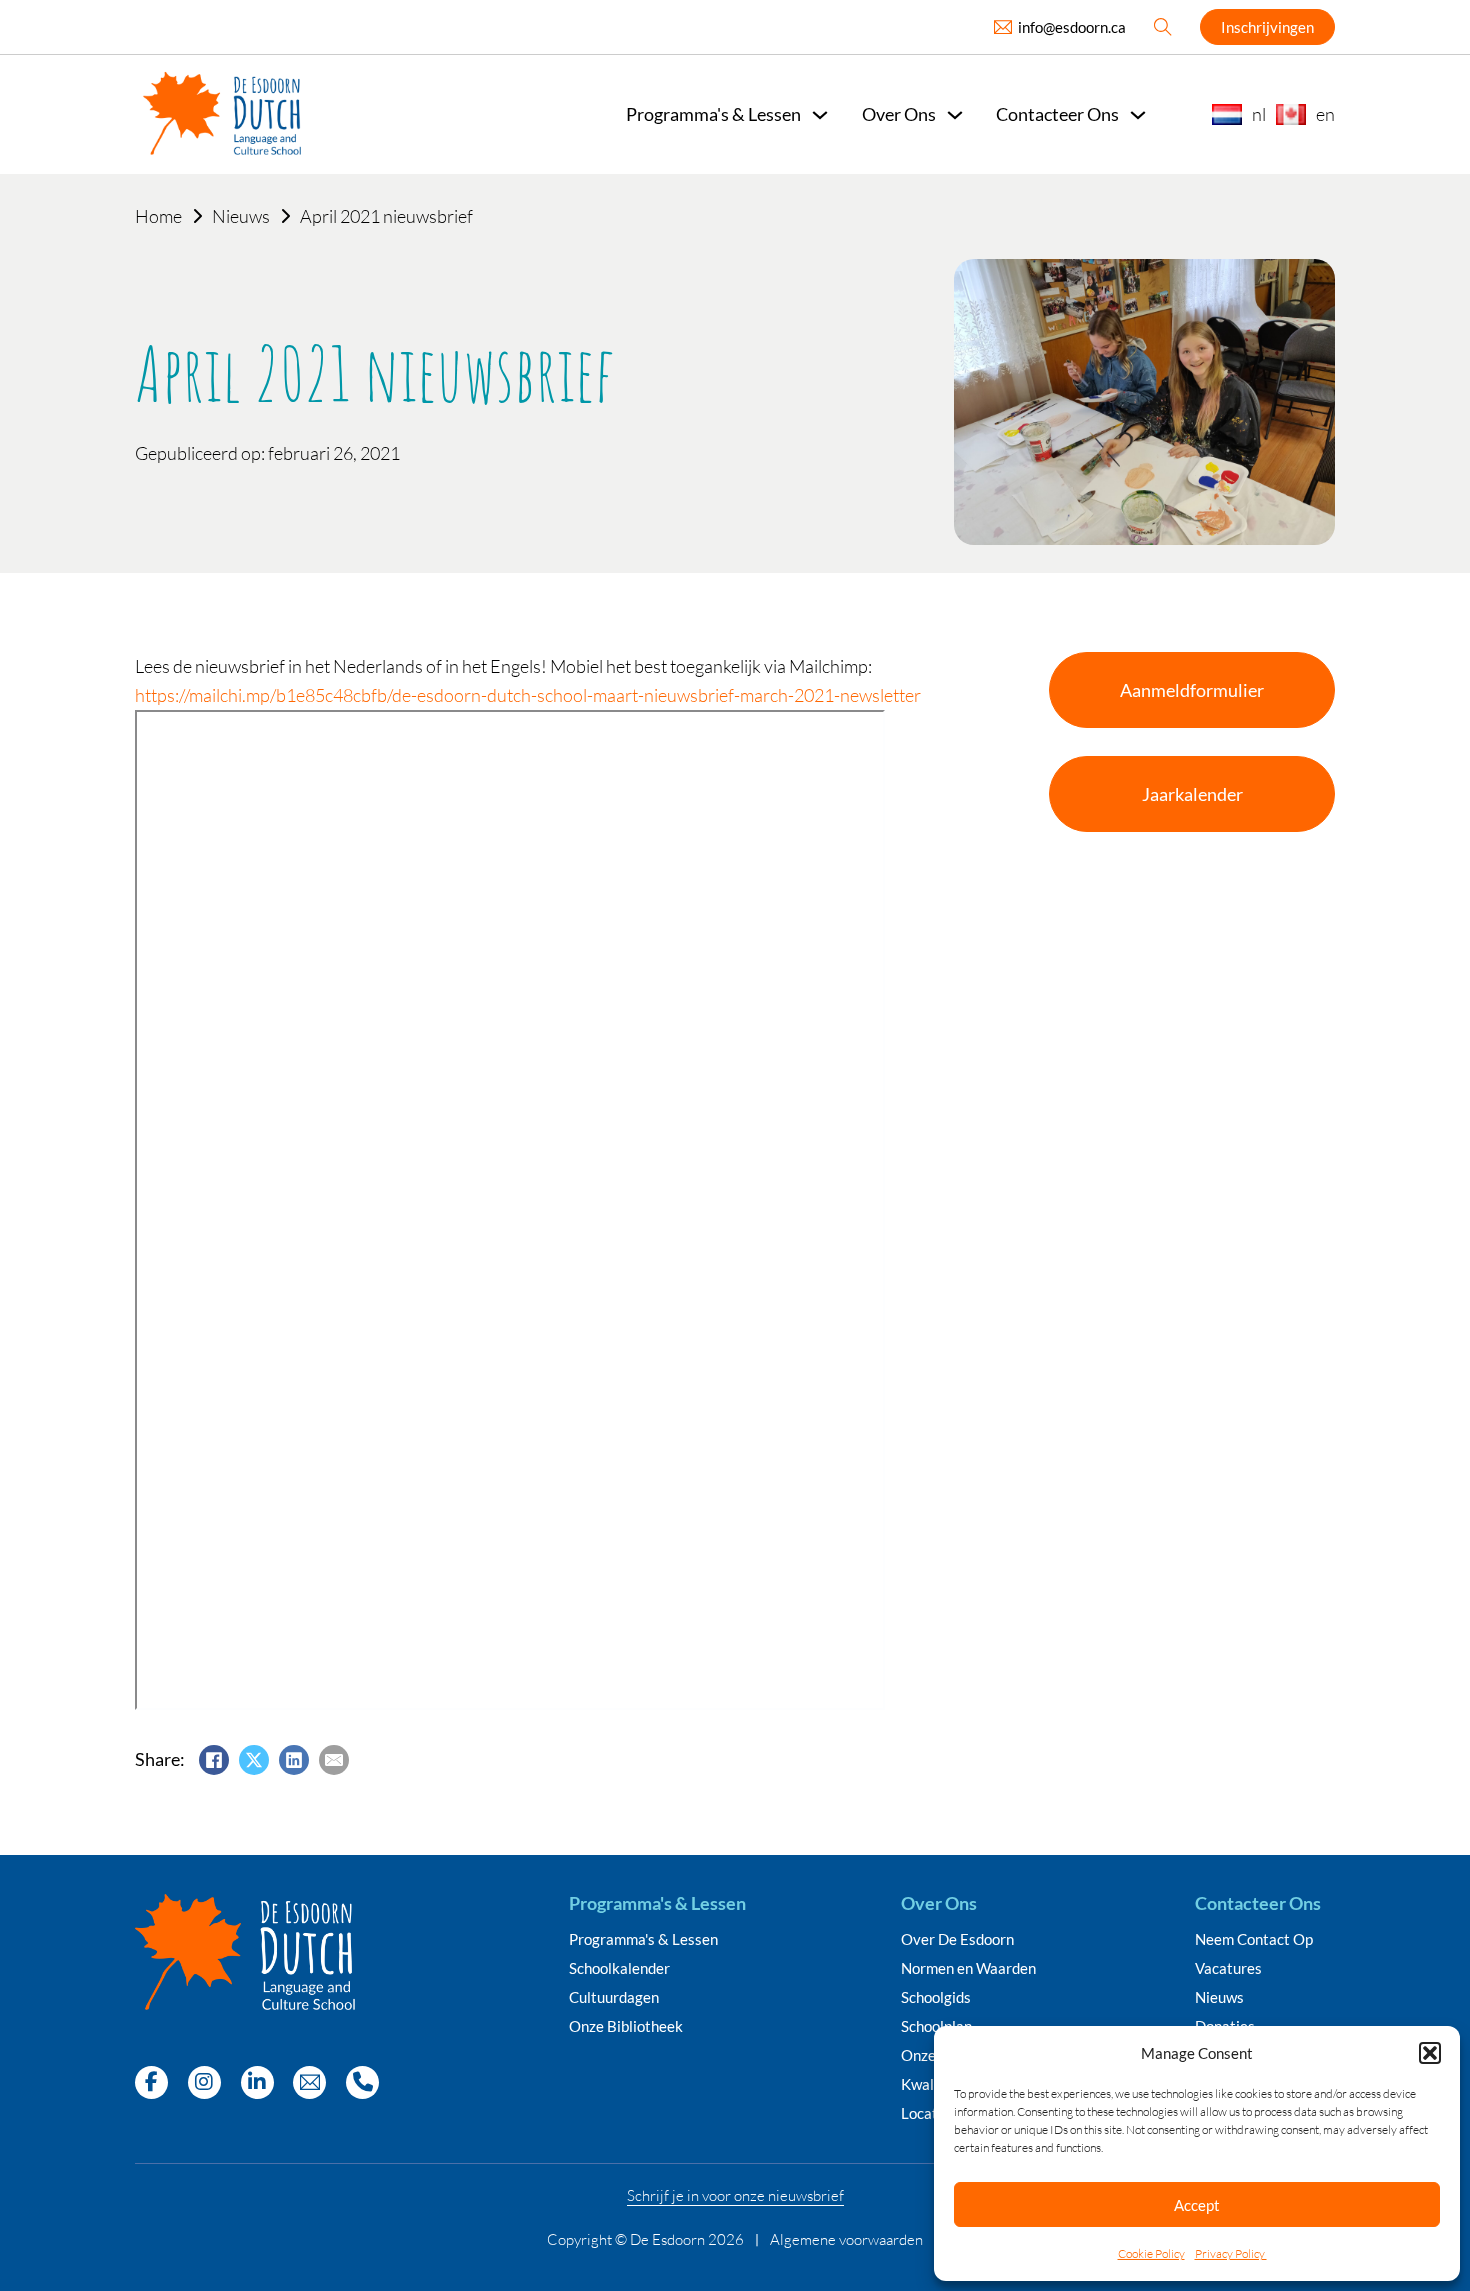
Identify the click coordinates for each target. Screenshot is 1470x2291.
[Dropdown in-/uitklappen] (820, 115)
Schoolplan (936, 2026)
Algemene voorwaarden (846, 2239)
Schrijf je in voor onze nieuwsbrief (735, 2195)
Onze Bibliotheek (626, 2026)
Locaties (929, 2113)
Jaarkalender (1192, 794)
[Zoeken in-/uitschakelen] (1163, 27)
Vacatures (1228, 1968)
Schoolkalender (619, 1968)
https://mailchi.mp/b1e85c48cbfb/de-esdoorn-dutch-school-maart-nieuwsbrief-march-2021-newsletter (528, 695)
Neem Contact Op (1254, 1939)
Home (158, 216)
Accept (1197, 2205)
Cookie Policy (1151, 2253)
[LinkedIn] (294, 1760)
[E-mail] (334, 1760)
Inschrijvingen (1267, 27)
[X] (254, 1760)
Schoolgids (936, 1997)
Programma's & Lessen (643, 1939)
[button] (1430, 2053)
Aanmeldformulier (1192, 690)
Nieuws (241, 216)
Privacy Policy (1231, 2253)
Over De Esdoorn (957, 1939)
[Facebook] (214, 1760)
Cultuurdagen (614, 1997)
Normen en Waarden (968, 1968)
